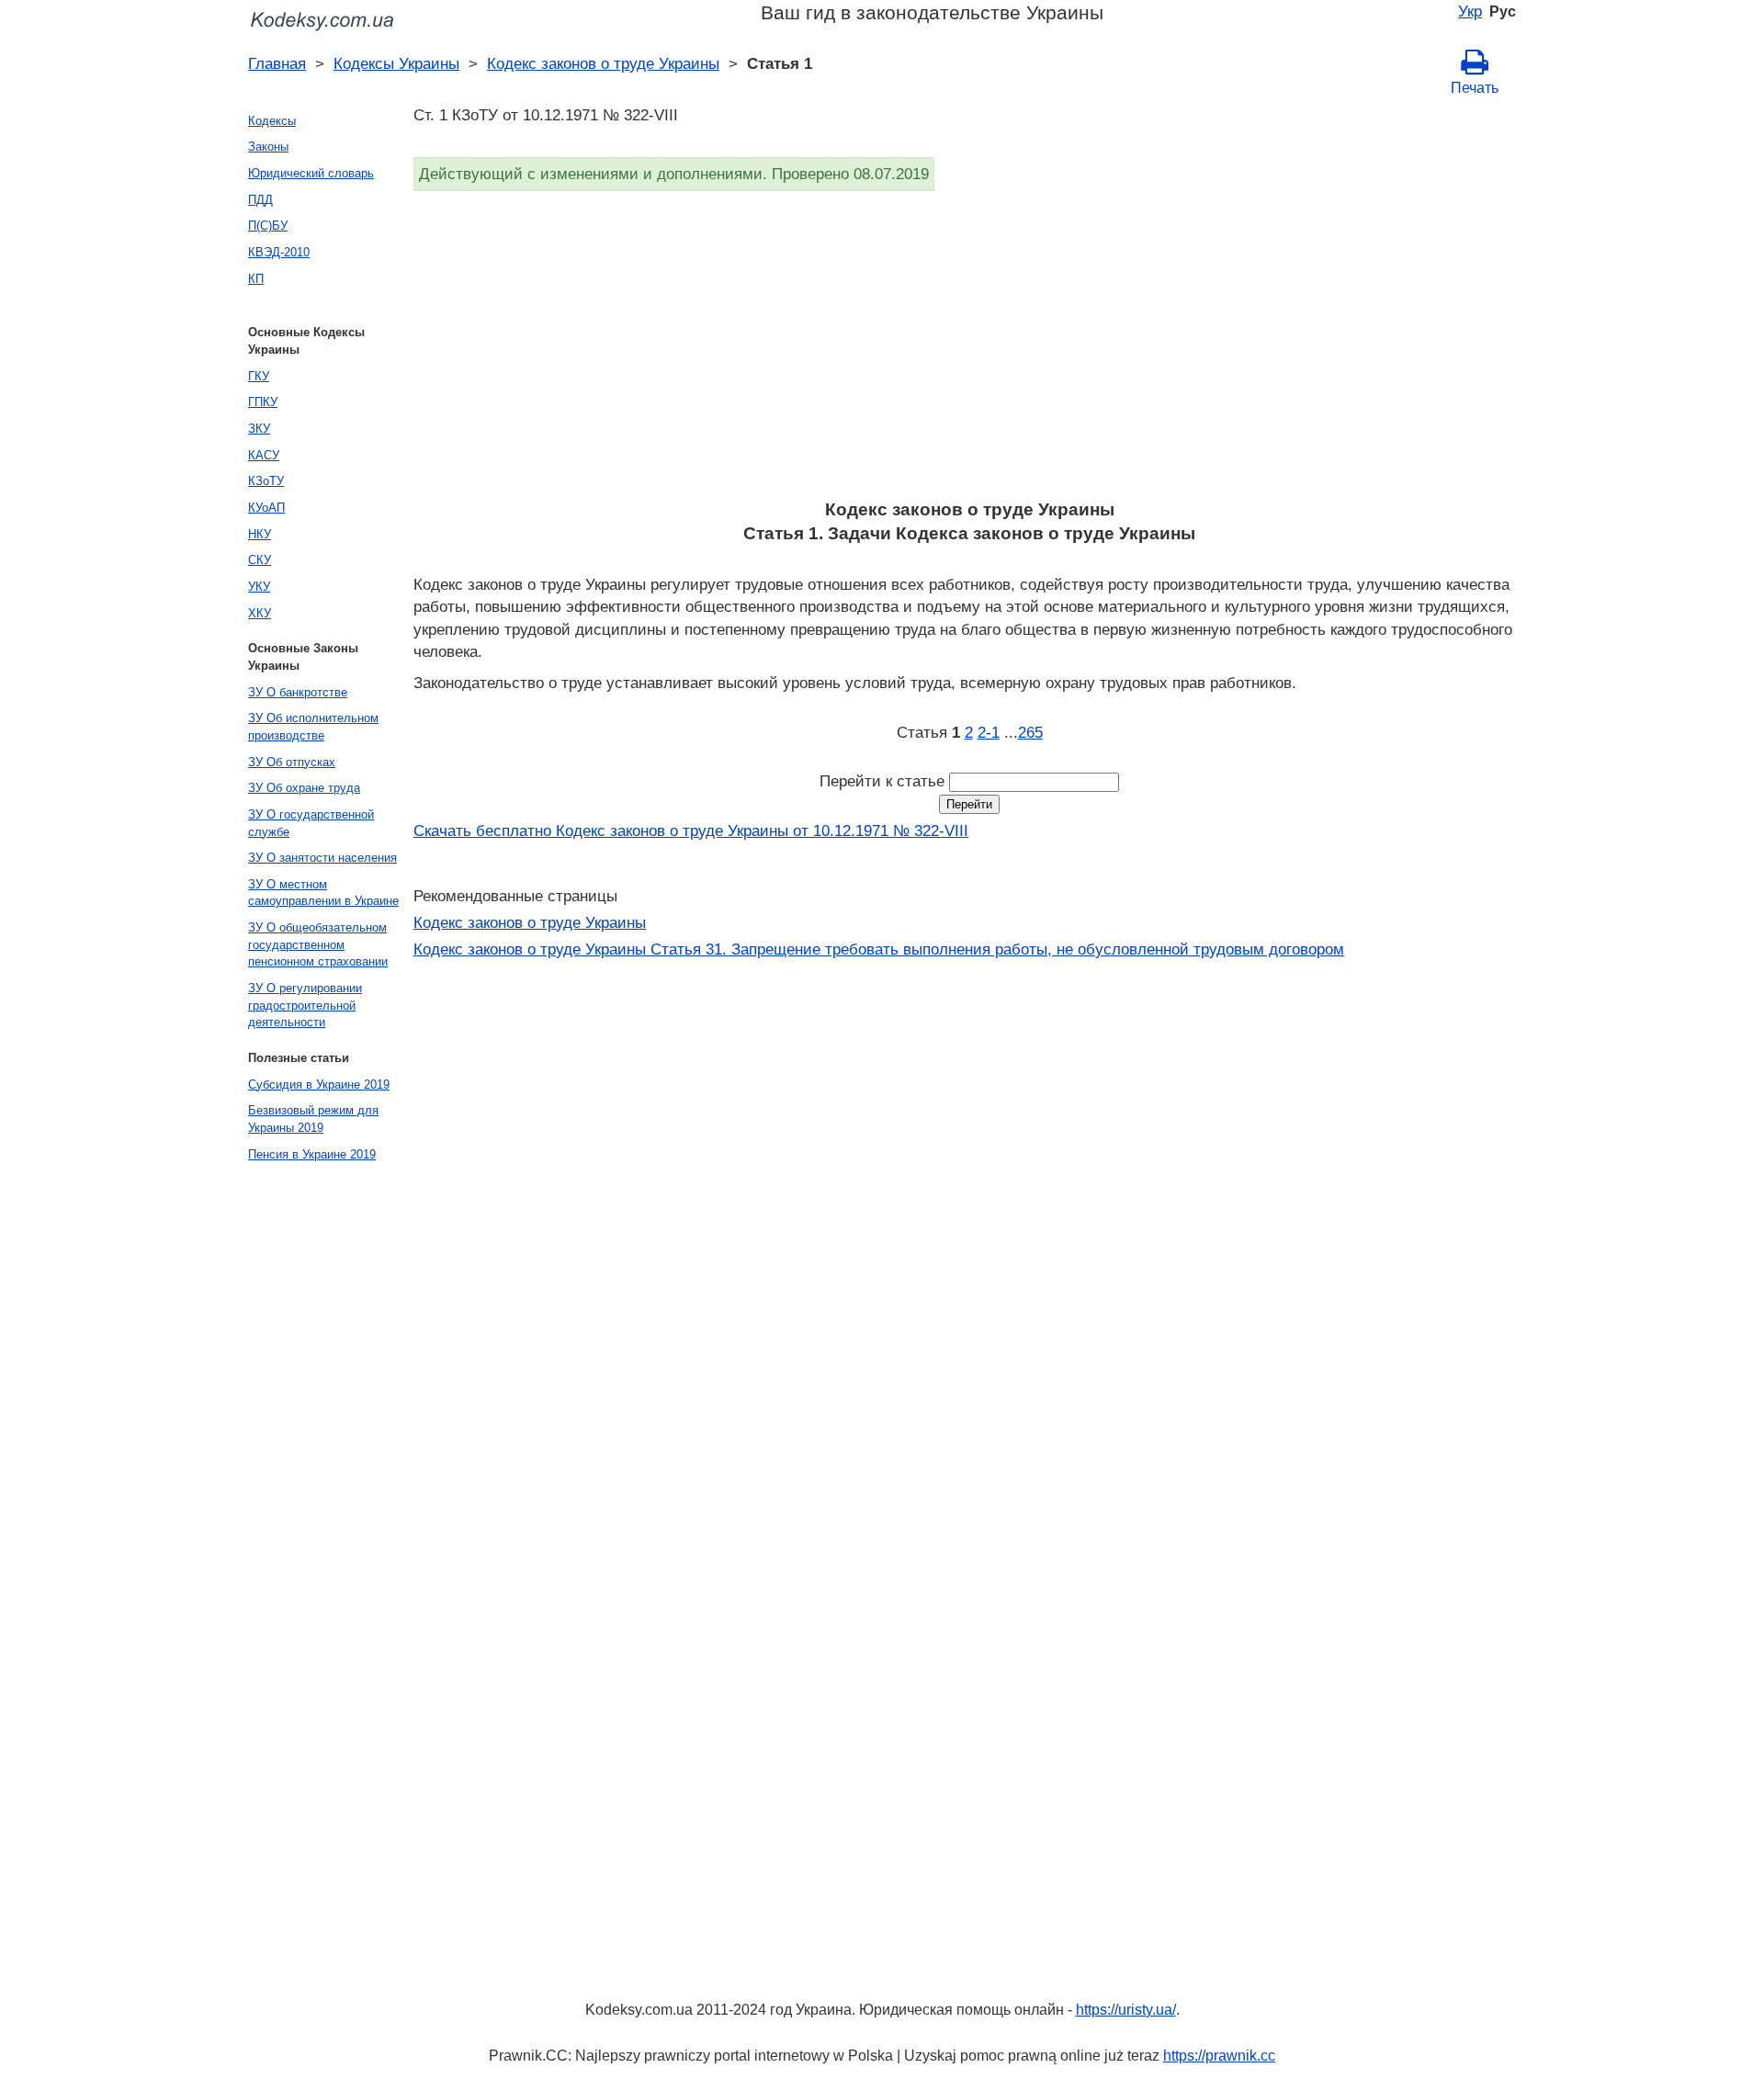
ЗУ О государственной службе (311, 823)
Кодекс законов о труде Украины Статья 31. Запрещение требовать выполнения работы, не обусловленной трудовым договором (879, 949)
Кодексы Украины (396, 63)
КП (256, 279)
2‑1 (989, 732)
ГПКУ (263, 402)
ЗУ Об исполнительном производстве (313, 727)
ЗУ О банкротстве (298, 692)
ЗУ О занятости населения (322, 858)
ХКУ (260, 613)
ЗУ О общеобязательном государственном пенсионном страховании (318, 944)
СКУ (260, 560)
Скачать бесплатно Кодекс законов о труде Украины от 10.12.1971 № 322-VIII (691, 830)
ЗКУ (259, 429)
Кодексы (272, 121)
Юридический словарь (311, 173)
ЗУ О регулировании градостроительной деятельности (305, 1005)
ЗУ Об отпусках (292, 762)
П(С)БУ (268, 226)
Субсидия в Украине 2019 (319, 1085)
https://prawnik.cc (1219, 2056)
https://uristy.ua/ (1126, 2010)
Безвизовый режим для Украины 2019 (313, 1119)
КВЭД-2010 (279, 252)
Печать (1475, 88)
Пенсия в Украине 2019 (312, 1154)
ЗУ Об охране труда (304, 788)
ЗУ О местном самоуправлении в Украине (323, 893)
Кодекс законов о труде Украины (603, 63)
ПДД (260, 200)
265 (1030, 732)
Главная (277, 63)
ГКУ (259, 376)
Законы (268, 147)
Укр (1470, 11)
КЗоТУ (266, 481)
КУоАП (266, 508)
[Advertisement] (965, 351)
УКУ (259, 587)
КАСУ (264, 455)
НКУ (260, 534)
